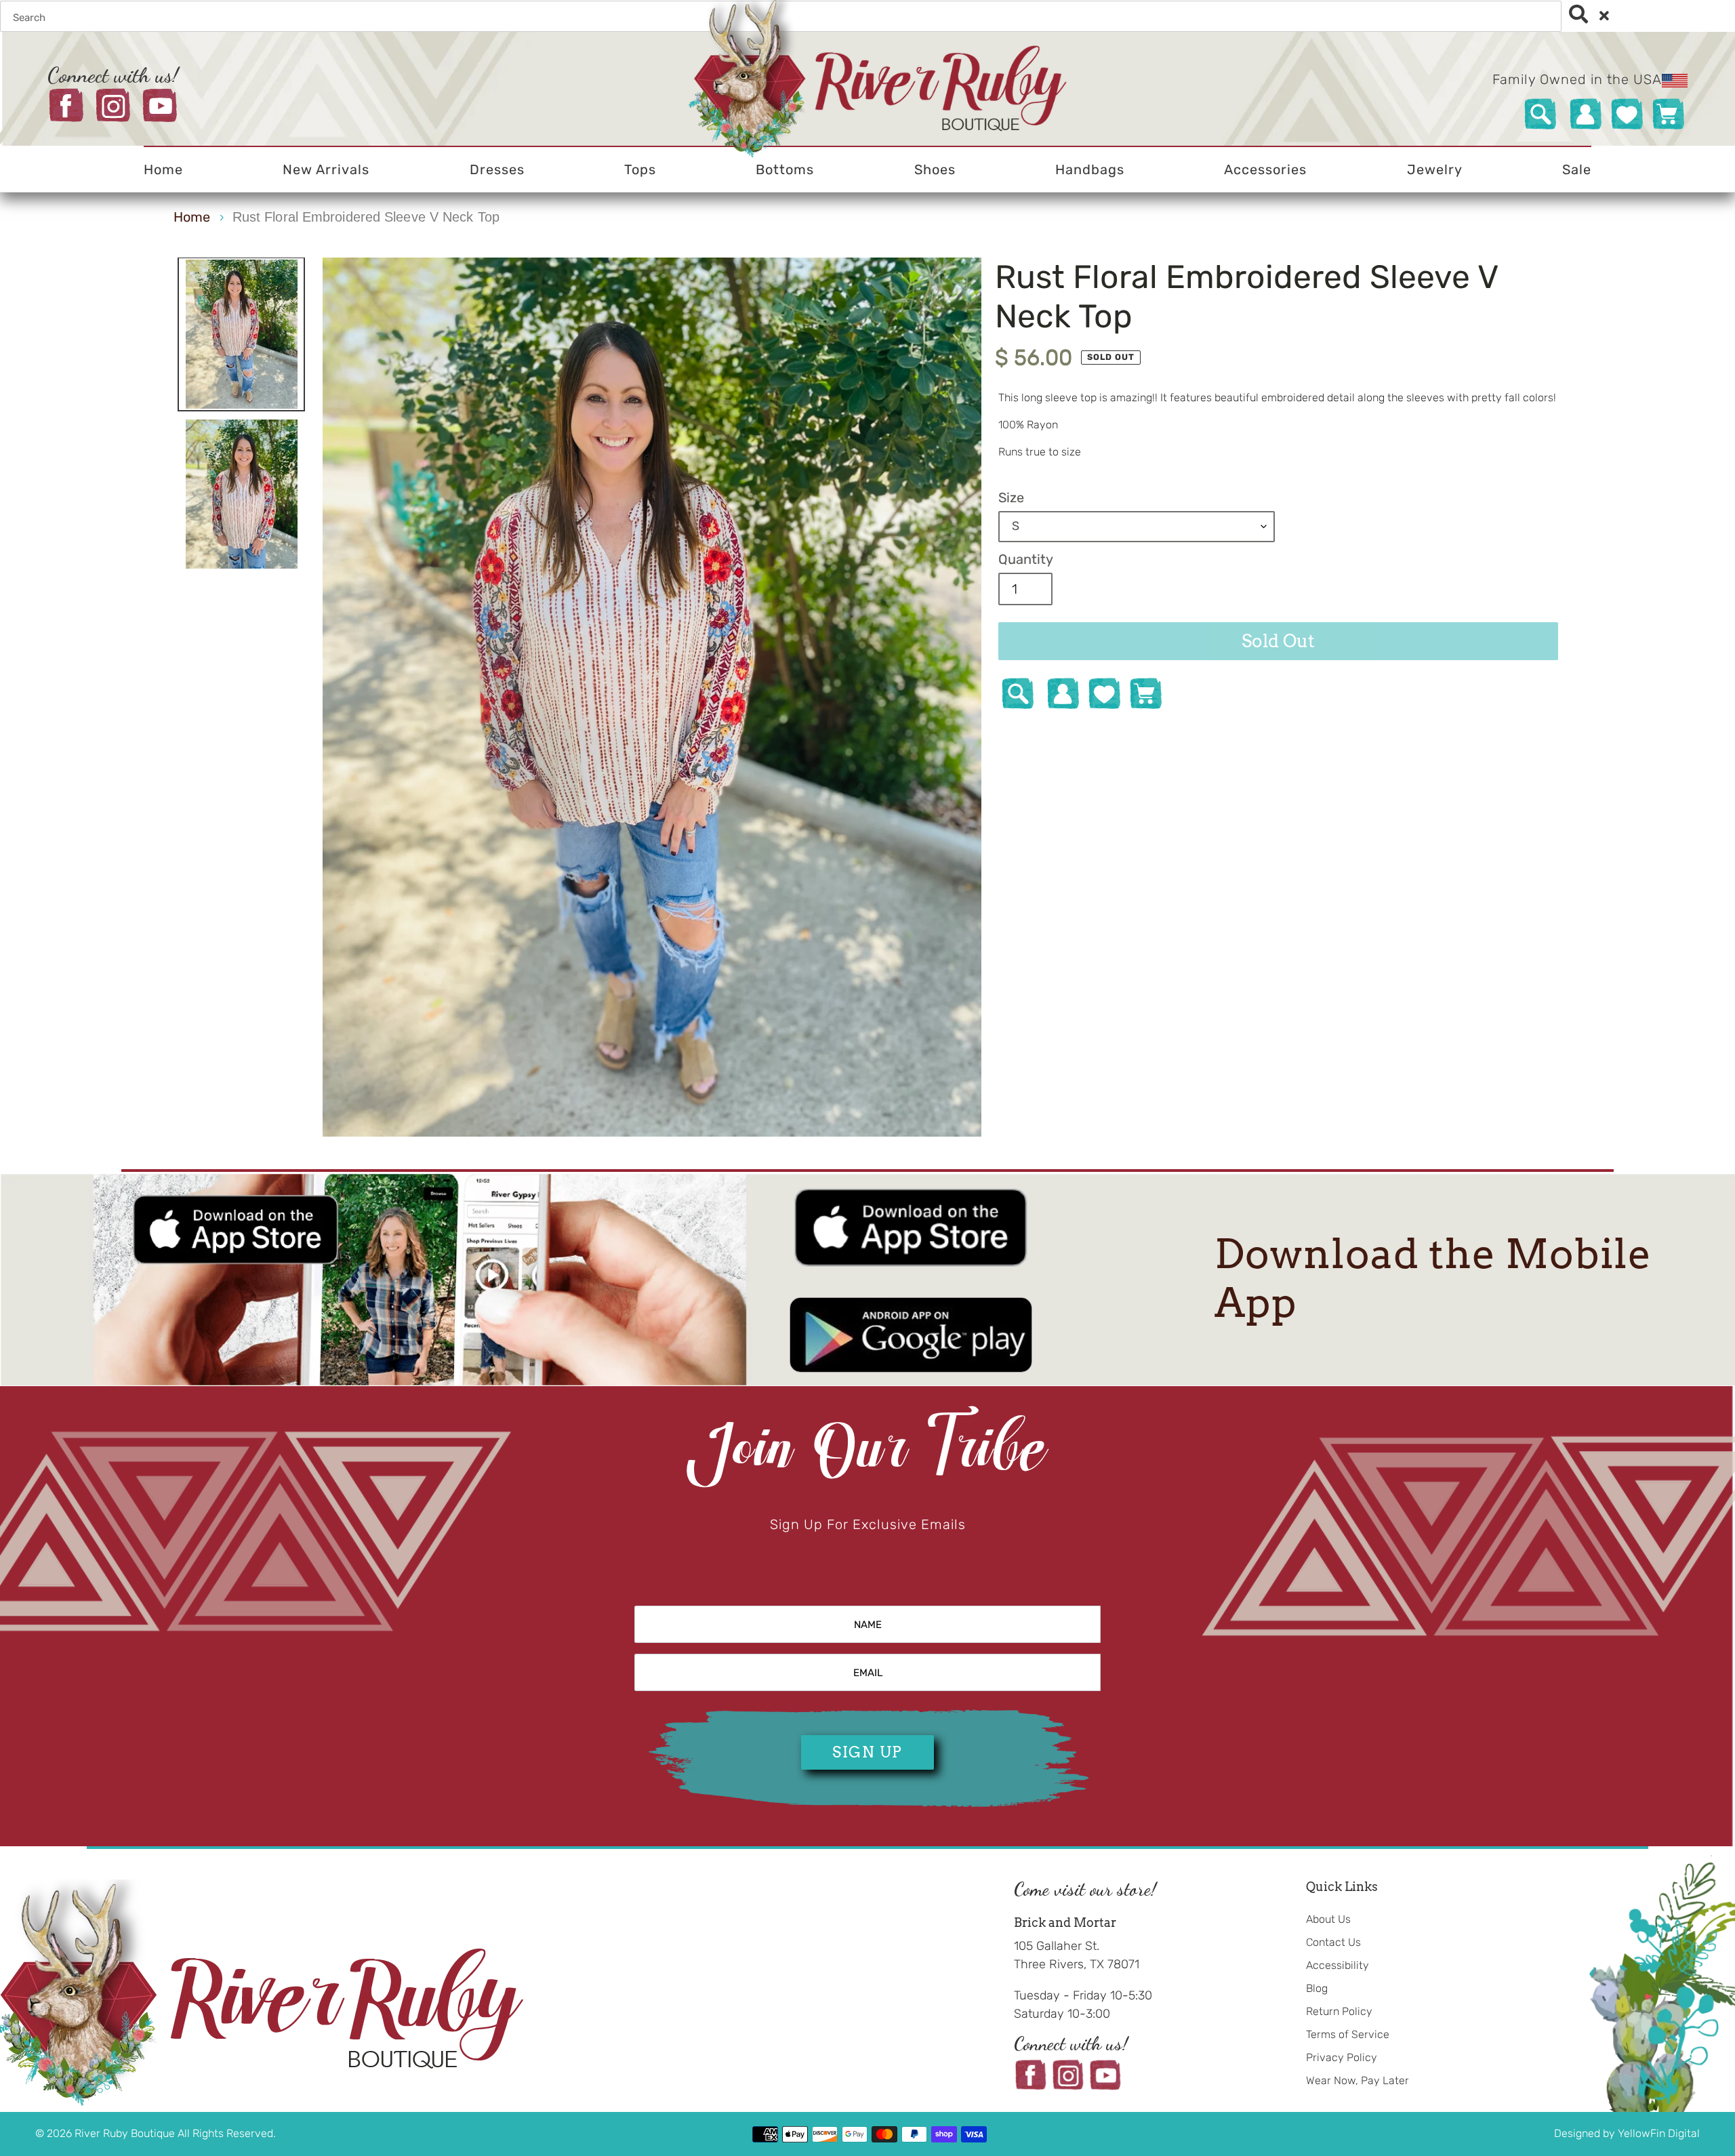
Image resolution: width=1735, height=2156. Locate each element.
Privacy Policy (1342, 2057)
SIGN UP (867, 1752)
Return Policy (1339, 2011)
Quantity (1026, 559)
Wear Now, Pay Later (1358, 2080)
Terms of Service (1348, 2034)
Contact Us (1333, 1942)
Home (192, 217)
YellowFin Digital (1659, 2133)
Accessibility (1338, 1965)
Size (1011, 497)
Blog (1317, 1988)
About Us (1328, 1919)
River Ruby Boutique (126, 2133)
